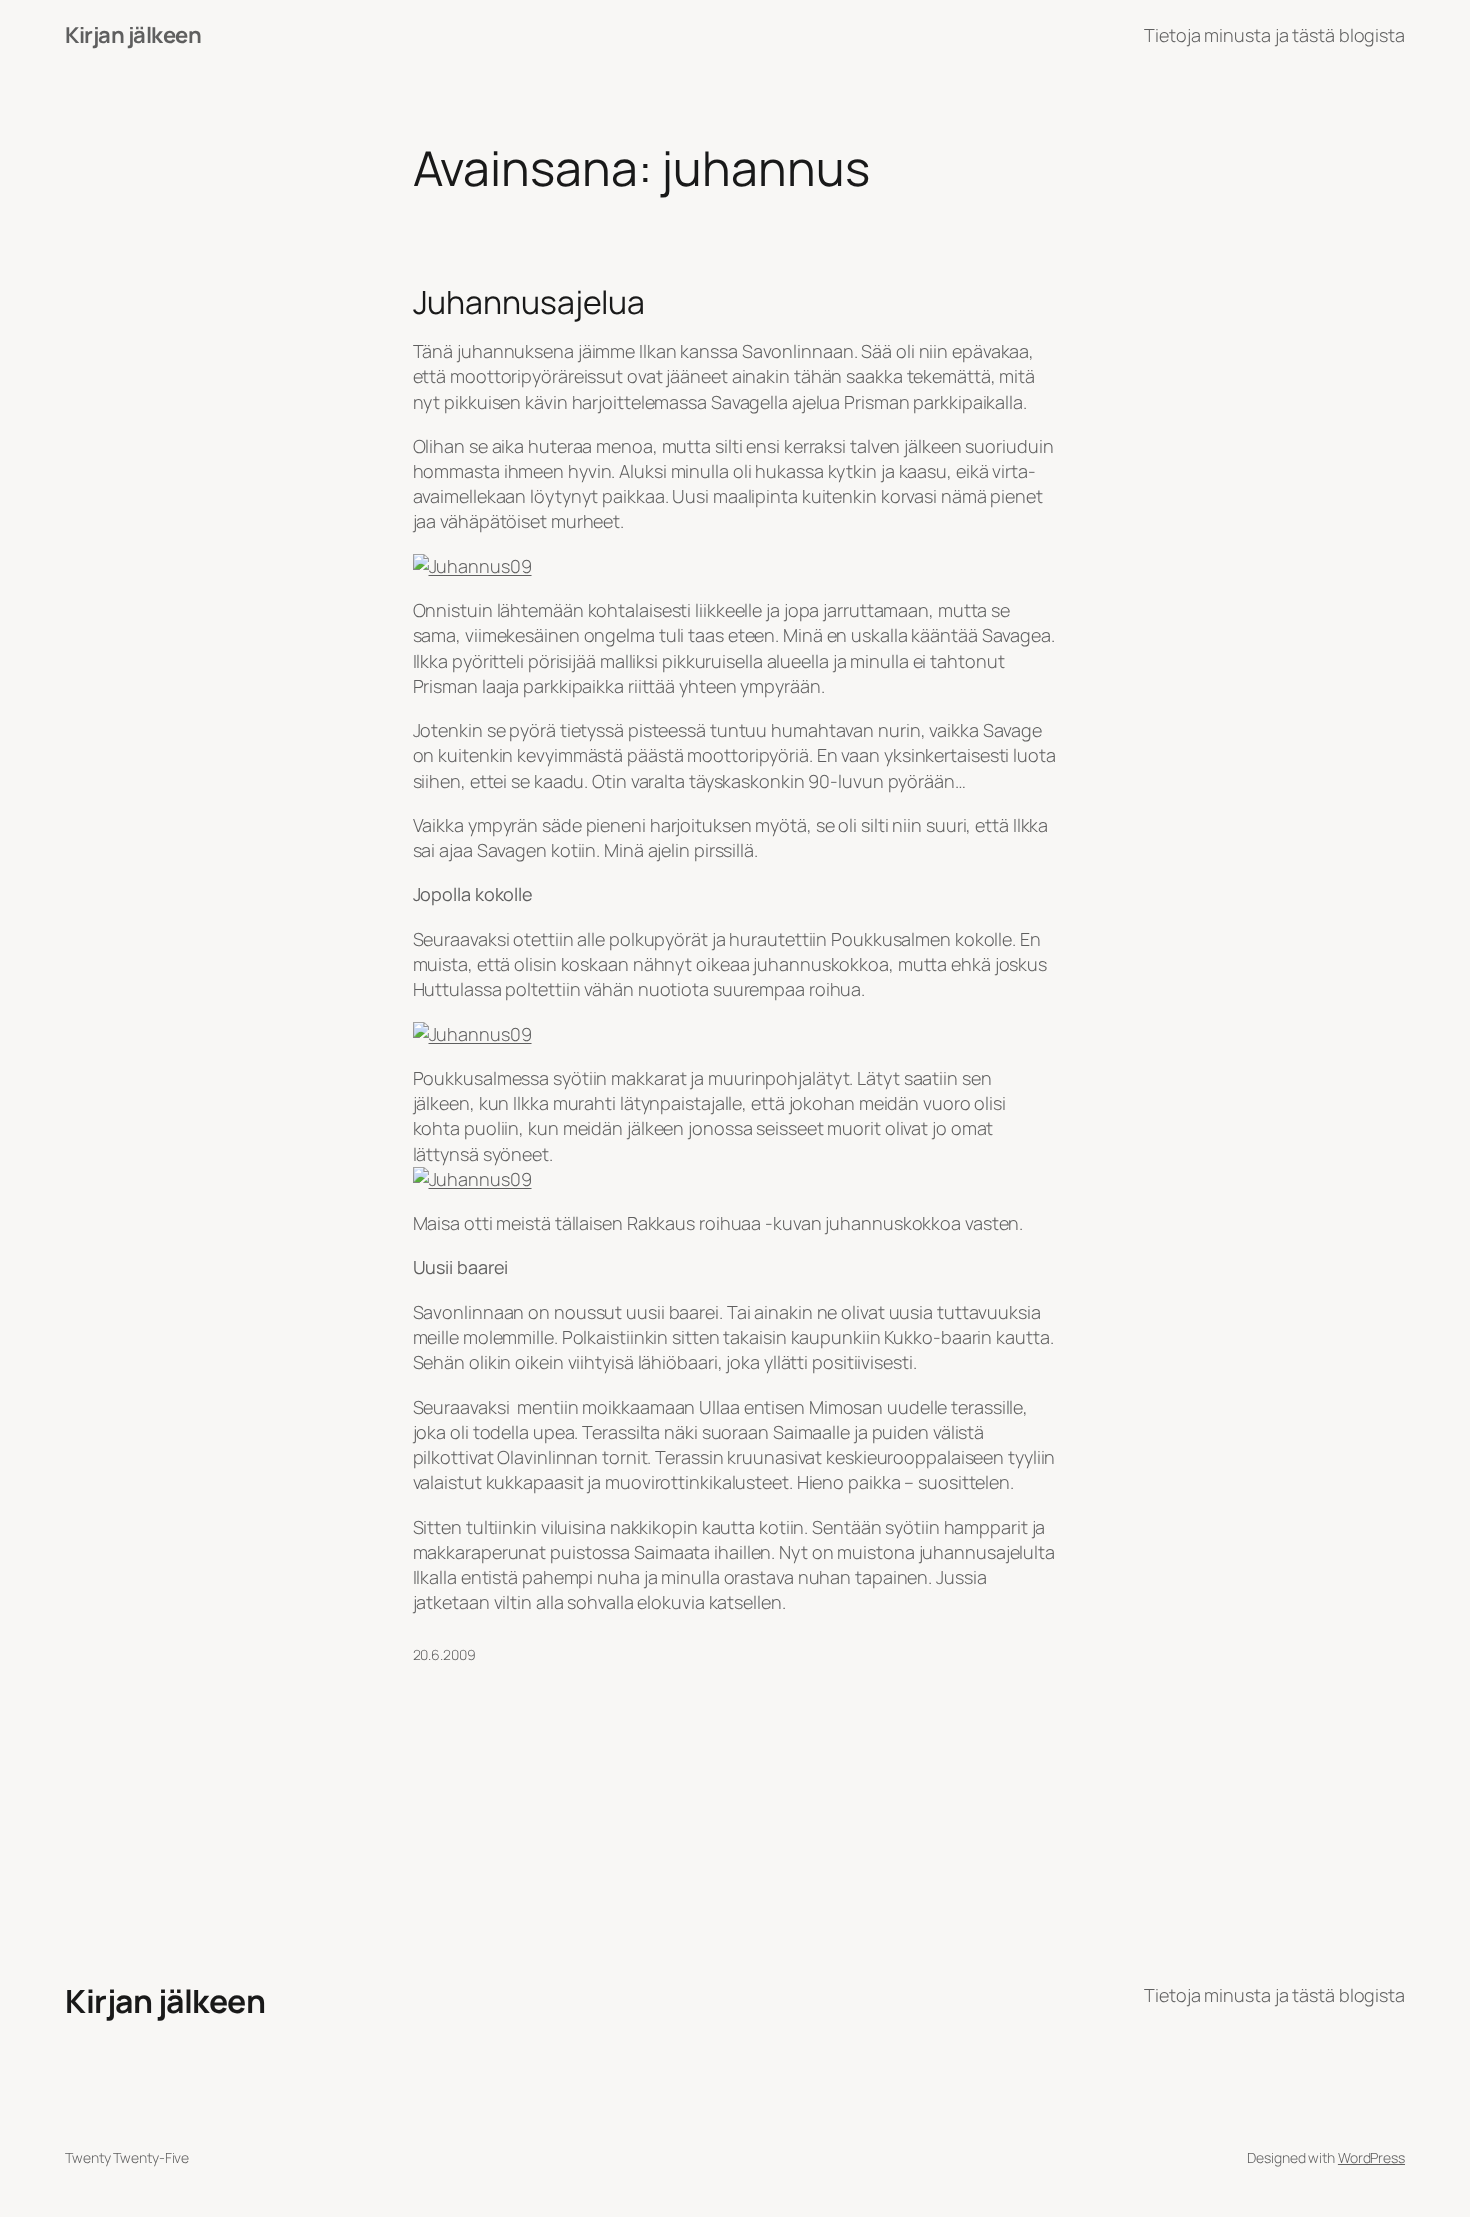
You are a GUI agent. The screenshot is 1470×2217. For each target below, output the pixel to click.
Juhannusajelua (529, 302)
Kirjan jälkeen (133, 35)
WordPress (1371, 2157)
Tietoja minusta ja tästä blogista (1274, 35)
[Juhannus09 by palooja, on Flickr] (472, 566)
